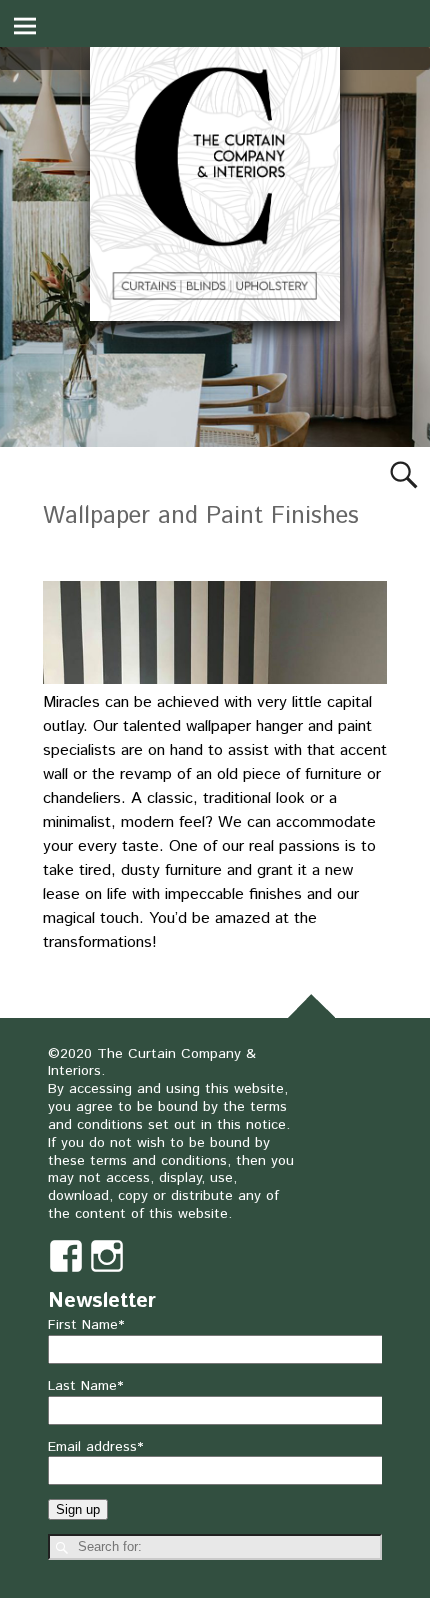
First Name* (86, 1325)
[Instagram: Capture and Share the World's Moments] (107, 1246)
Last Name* (85, 1386)
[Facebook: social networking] (66, 1246)
